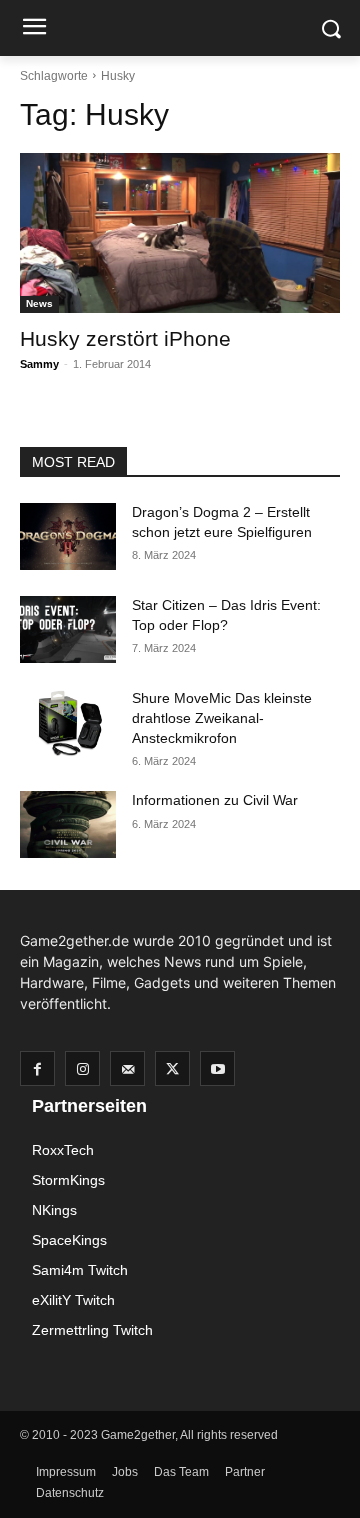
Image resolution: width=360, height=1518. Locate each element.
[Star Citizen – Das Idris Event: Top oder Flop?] (68, 629)
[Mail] (127, 1068)
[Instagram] (82, 1068)
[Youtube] (217, 1068)
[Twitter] (172, 1068)
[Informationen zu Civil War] (68, 824)
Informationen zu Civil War (215, 800)
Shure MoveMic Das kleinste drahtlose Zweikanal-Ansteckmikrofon (222, 717)
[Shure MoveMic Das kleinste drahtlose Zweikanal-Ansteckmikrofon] (68, 722)
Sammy (39, 364)
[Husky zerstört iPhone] (180, 233)
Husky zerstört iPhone (125, 338)
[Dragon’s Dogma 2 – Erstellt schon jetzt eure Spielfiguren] (68, 536)
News (39, 303)
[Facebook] (37, 1068)
